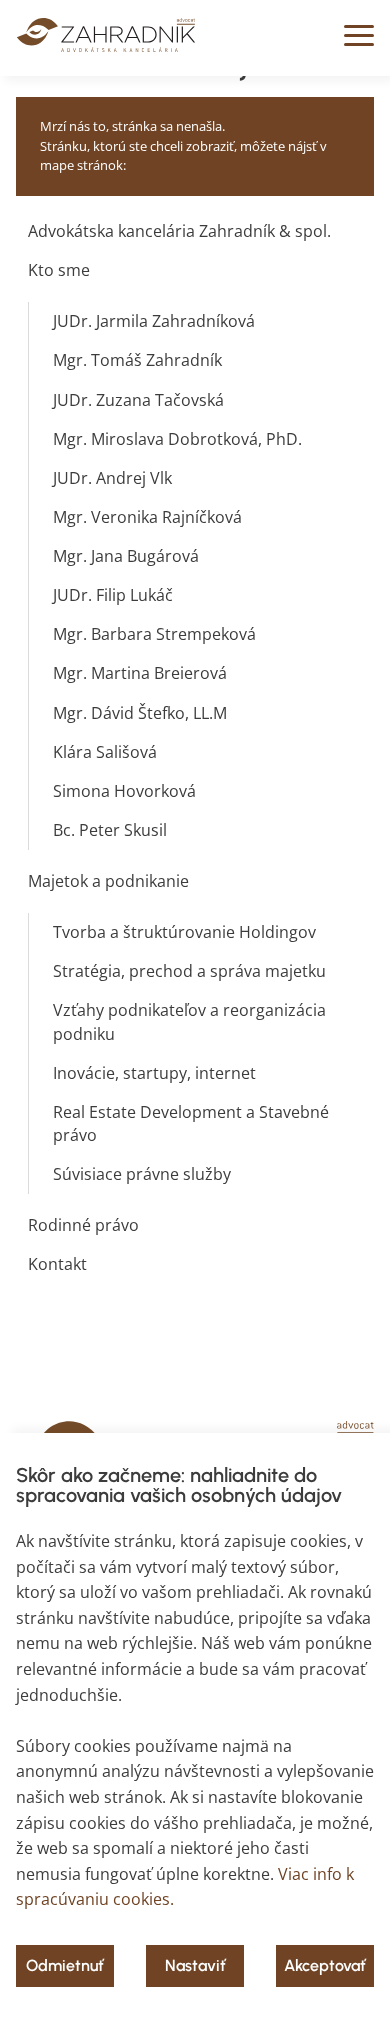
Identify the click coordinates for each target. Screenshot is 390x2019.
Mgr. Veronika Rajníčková (147, 517)
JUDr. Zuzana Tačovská (138, 400)
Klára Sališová (105, 752)
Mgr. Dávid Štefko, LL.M (140, 713)
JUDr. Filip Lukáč (113, 595)
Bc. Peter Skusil (110, 830)
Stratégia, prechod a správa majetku (189, 971)
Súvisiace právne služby (142, 1174)
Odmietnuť (65, 1965)
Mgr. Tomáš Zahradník (137, 360)
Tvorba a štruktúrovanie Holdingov (184, 932)
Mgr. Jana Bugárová (126, 556)
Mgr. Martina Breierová (140, 673)
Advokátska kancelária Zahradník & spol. (179, 231)
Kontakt (57, 1264)
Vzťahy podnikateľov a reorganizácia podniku (189, 1021)
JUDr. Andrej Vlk (112, 478)
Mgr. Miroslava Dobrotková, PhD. (177, 439)
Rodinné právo (83, 1225)
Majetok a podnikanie (108, 881)
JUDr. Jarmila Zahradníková (154, 321)
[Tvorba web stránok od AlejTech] (106, 46)
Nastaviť (195, 1965)
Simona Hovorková (124, 791)
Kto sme (59, 270)
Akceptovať (325, 1965)
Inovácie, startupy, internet (154, 1073)
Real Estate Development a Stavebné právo (191, 1123)
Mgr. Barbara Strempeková (154, 634)
